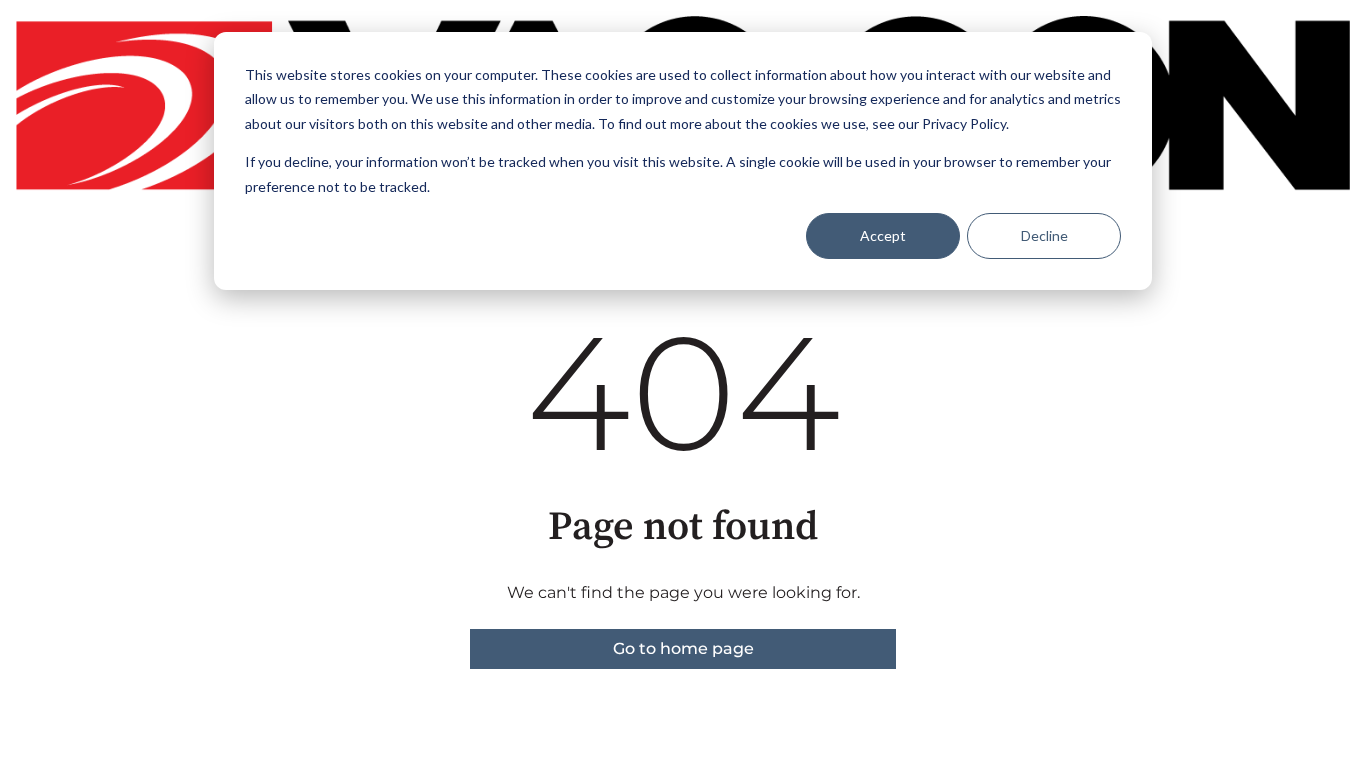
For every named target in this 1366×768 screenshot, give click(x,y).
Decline (1044, 235)
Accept (883, 235)
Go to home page (683, 648)
